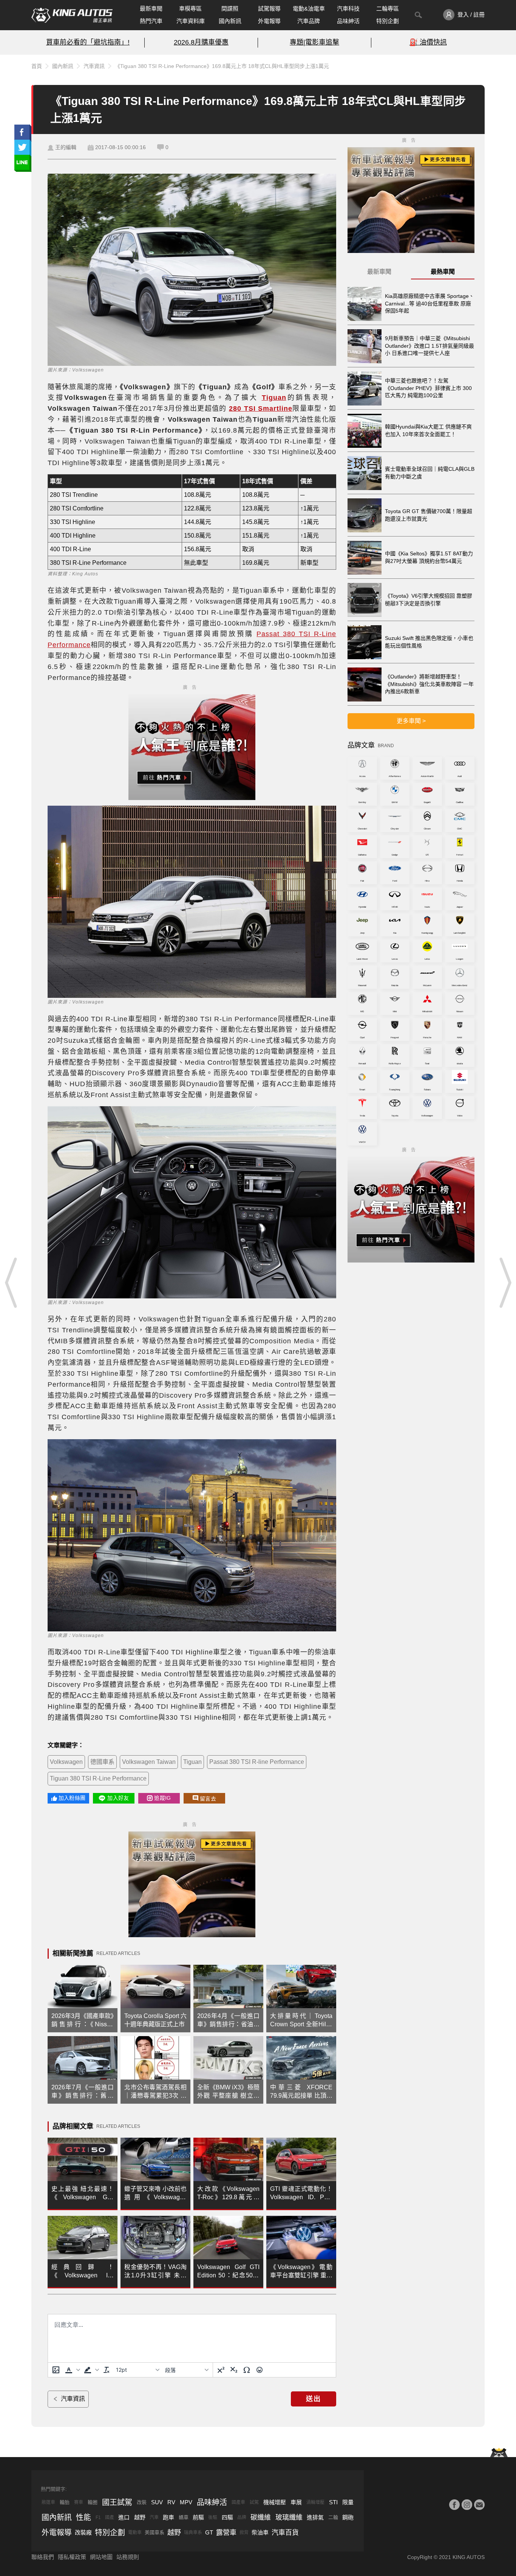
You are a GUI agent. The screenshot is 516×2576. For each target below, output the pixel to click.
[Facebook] (454, 2505)
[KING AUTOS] (72, 15)
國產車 (238, 2502)
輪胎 (65, 2502)
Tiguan (192, 1762)
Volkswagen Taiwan (149, 1762)
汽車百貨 (285, 2533)
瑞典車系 (193, 2533)
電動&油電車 (309, 8)
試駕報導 (269, 8)
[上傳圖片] (56, 2370)
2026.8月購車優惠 (201, 42)
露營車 (226, 2533)
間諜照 (230, 8)
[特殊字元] (247, 2370)
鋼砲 (348, 2517)
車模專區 (190, 8)
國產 (110, 2517)
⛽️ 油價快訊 (428, 42)
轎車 (184, 2517)
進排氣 (315, 2517)
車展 (296, 2502)
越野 (140, 2517)
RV (171, 2502)
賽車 (79, 2502)
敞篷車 (48, 2502)
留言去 (208, 1799)
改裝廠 (83, 2532)
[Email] (479, 2505)
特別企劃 (388, 21)
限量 (348, 2502)
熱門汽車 (151, 21)
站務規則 (128, 2557)
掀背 (244, 2533)
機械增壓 (275, 2502)
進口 (124, 2517)
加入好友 (118, 1798)
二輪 (333, 2517)
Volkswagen (66, 1762)
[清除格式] (107, 2370)
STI (333, 2502)
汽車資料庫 (191, 21)
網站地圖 (101, 2557)
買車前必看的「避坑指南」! (88, 42)
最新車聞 (151, 8)
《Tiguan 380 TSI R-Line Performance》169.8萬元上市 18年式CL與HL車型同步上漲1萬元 (222, 66)
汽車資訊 (94, 66)
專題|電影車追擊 (314, 42)
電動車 (135, 2533)
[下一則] (505, 1283)
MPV (186, 2502)
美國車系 (154, 2532)
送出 (314, 2399)
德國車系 (102, 1762)
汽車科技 (348, 8)
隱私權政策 (72, 2557)
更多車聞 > (411, 721)
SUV (157, 2502)
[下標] (234, 2370)
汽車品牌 (309, 21)
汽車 (154, 2517)
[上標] (221, 2370)
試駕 (254, 2502)
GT (209, 2532)
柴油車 (260, 2532)
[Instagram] (467, 2505)
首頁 (37, 66)
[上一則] (11, 1283)
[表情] (260, 2370)
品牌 (242, 2517)
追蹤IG (162, 1798)
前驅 (198, 2517)
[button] (72, 2370)
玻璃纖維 (289, 2517)
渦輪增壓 (315, 2502)
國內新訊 (230, 21)
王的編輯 (66, 147)
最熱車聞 (443, 272)
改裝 (142, 2502)
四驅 (227, 2517)
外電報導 (269, 21)
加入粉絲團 (72, 1798)
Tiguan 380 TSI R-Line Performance (98, 1778)
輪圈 (93, 2502)
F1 (98, 2517)
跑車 (168, 2517)
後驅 (213, 2517)
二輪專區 (388, 8)
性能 (83, 2517)
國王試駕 (117, 2502)
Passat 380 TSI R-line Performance (257, 1762)
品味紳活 (348, 21)
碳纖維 (261, 2517)
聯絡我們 (43, 2557)
